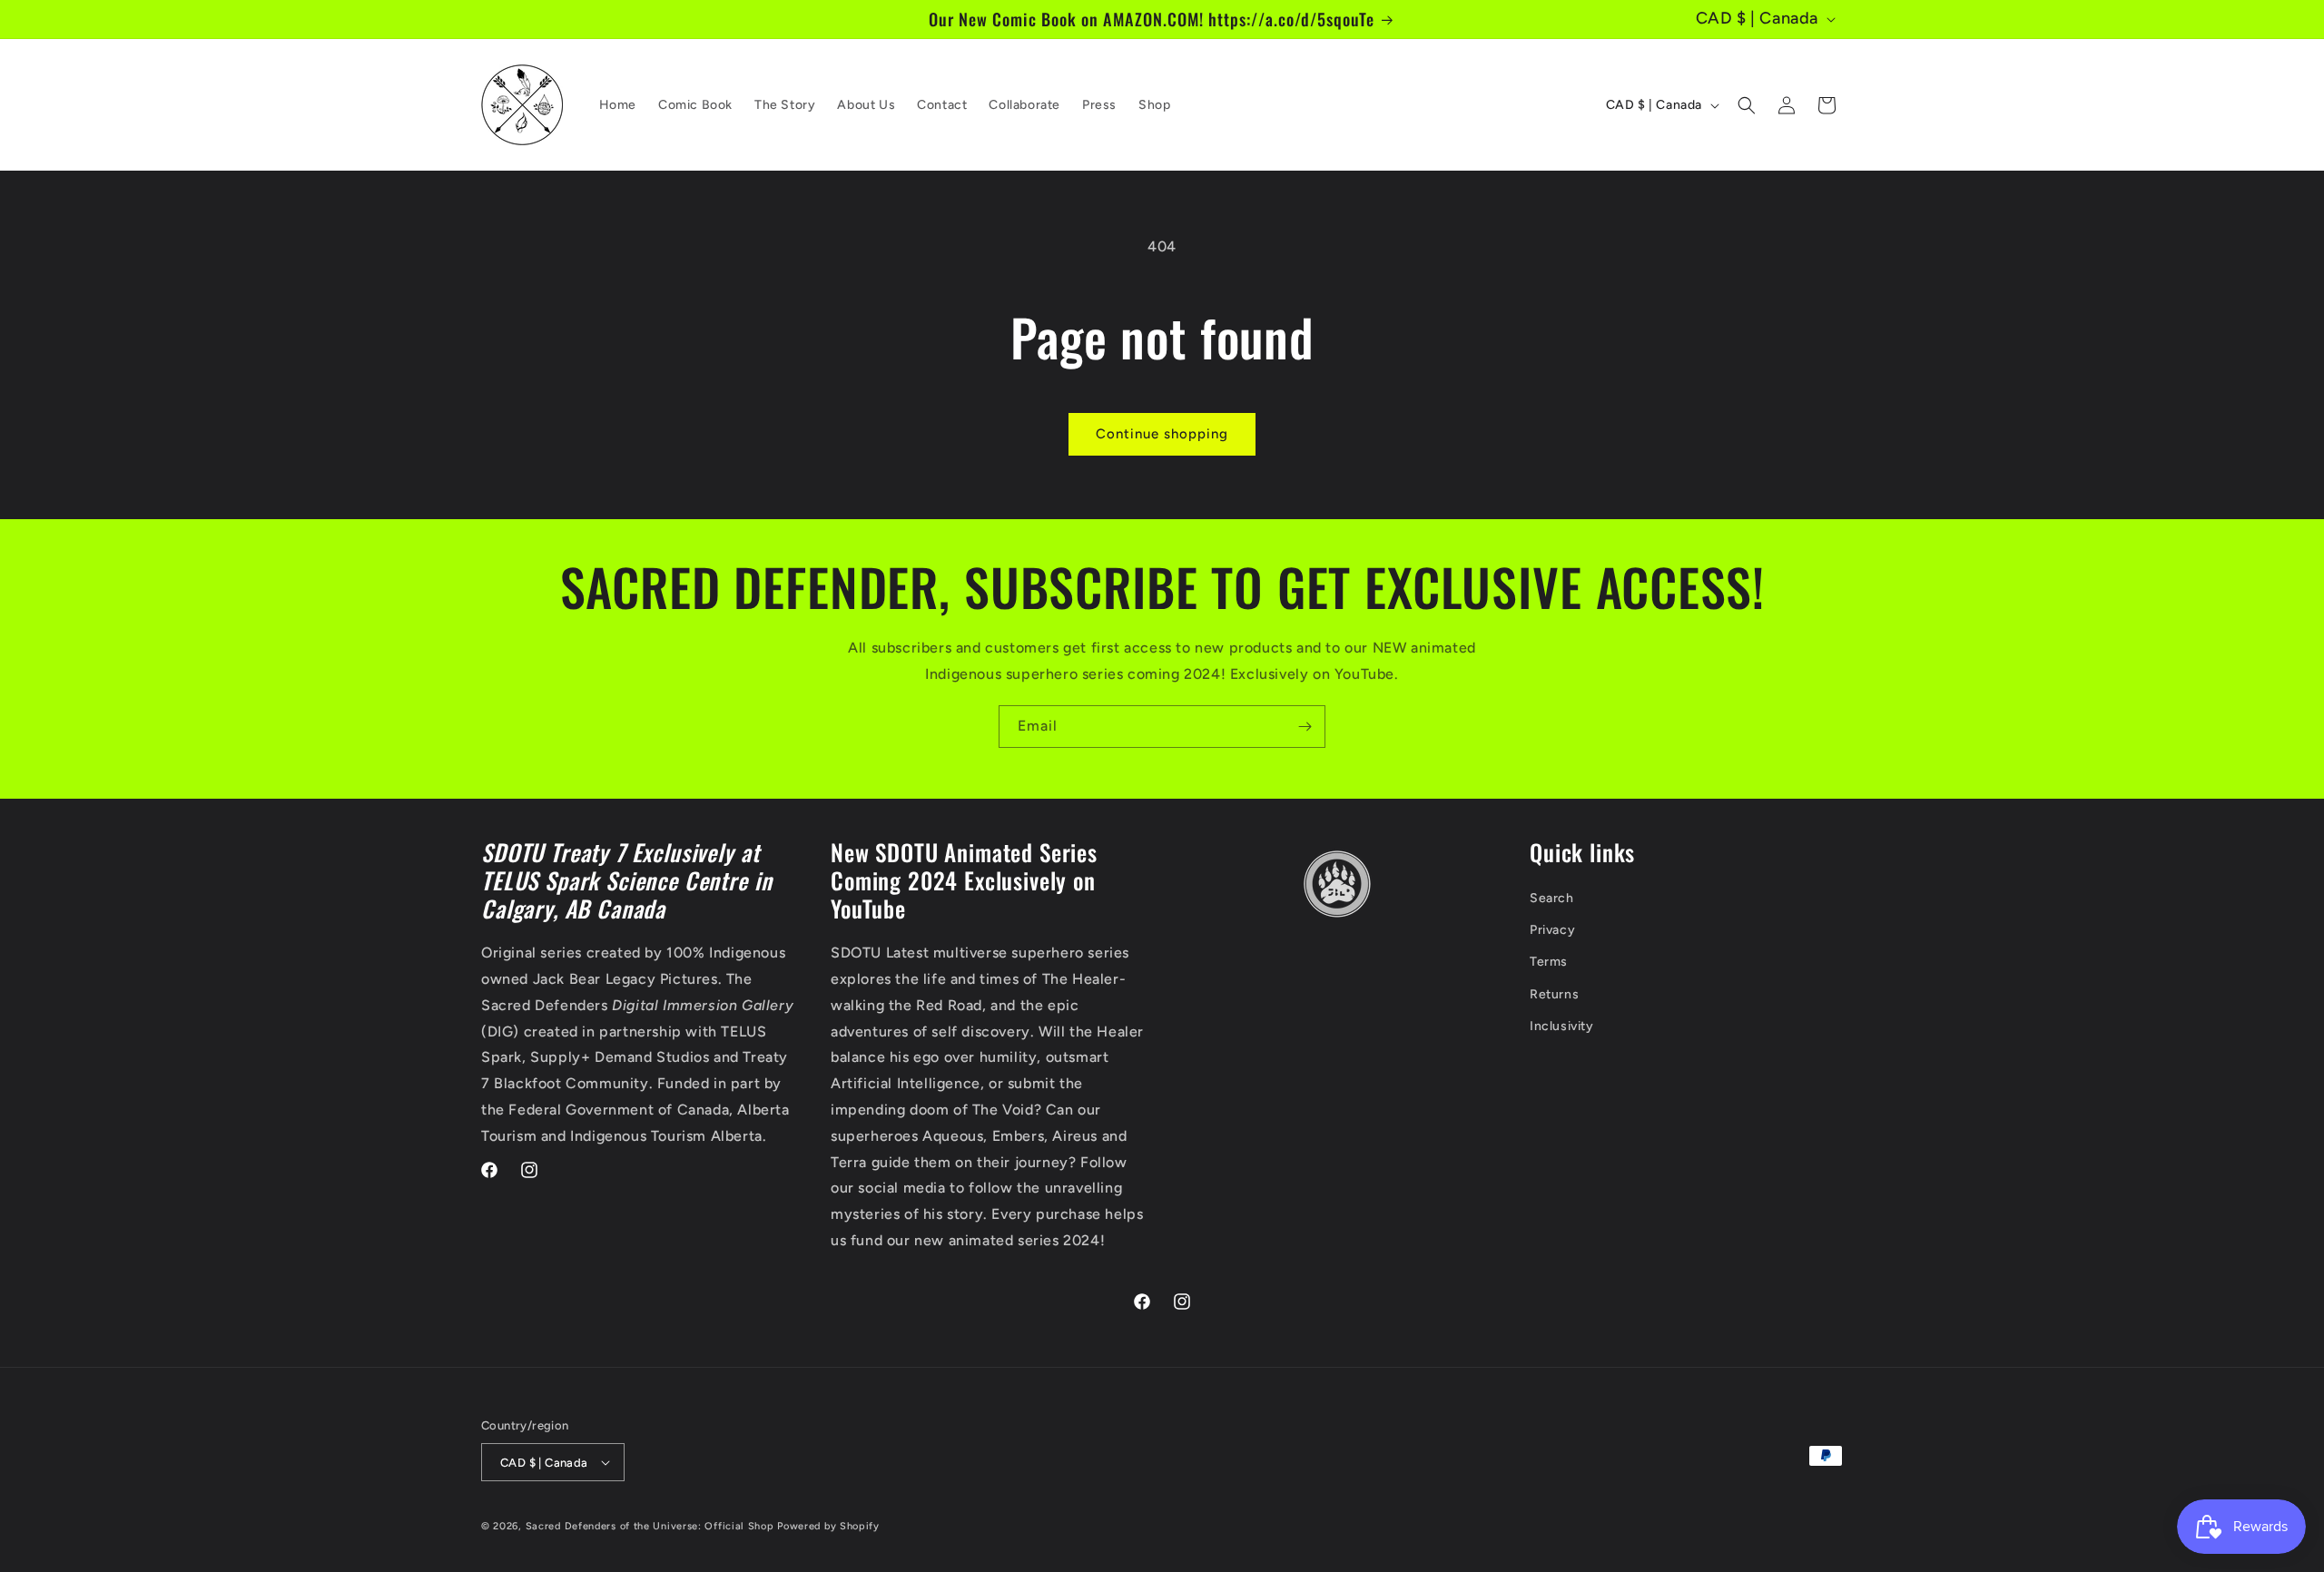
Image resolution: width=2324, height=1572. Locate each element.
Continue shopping (1162, 434)
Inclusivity (1562, 1026)
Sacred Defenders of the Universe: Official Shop (650, 1526)
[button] (1747, 105)
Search (1552, 898)
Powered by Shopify (828, 1526)
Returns (1554, 994)
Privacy (1552, 930)
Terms (1549, 962)
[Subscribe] (1305, 727)
